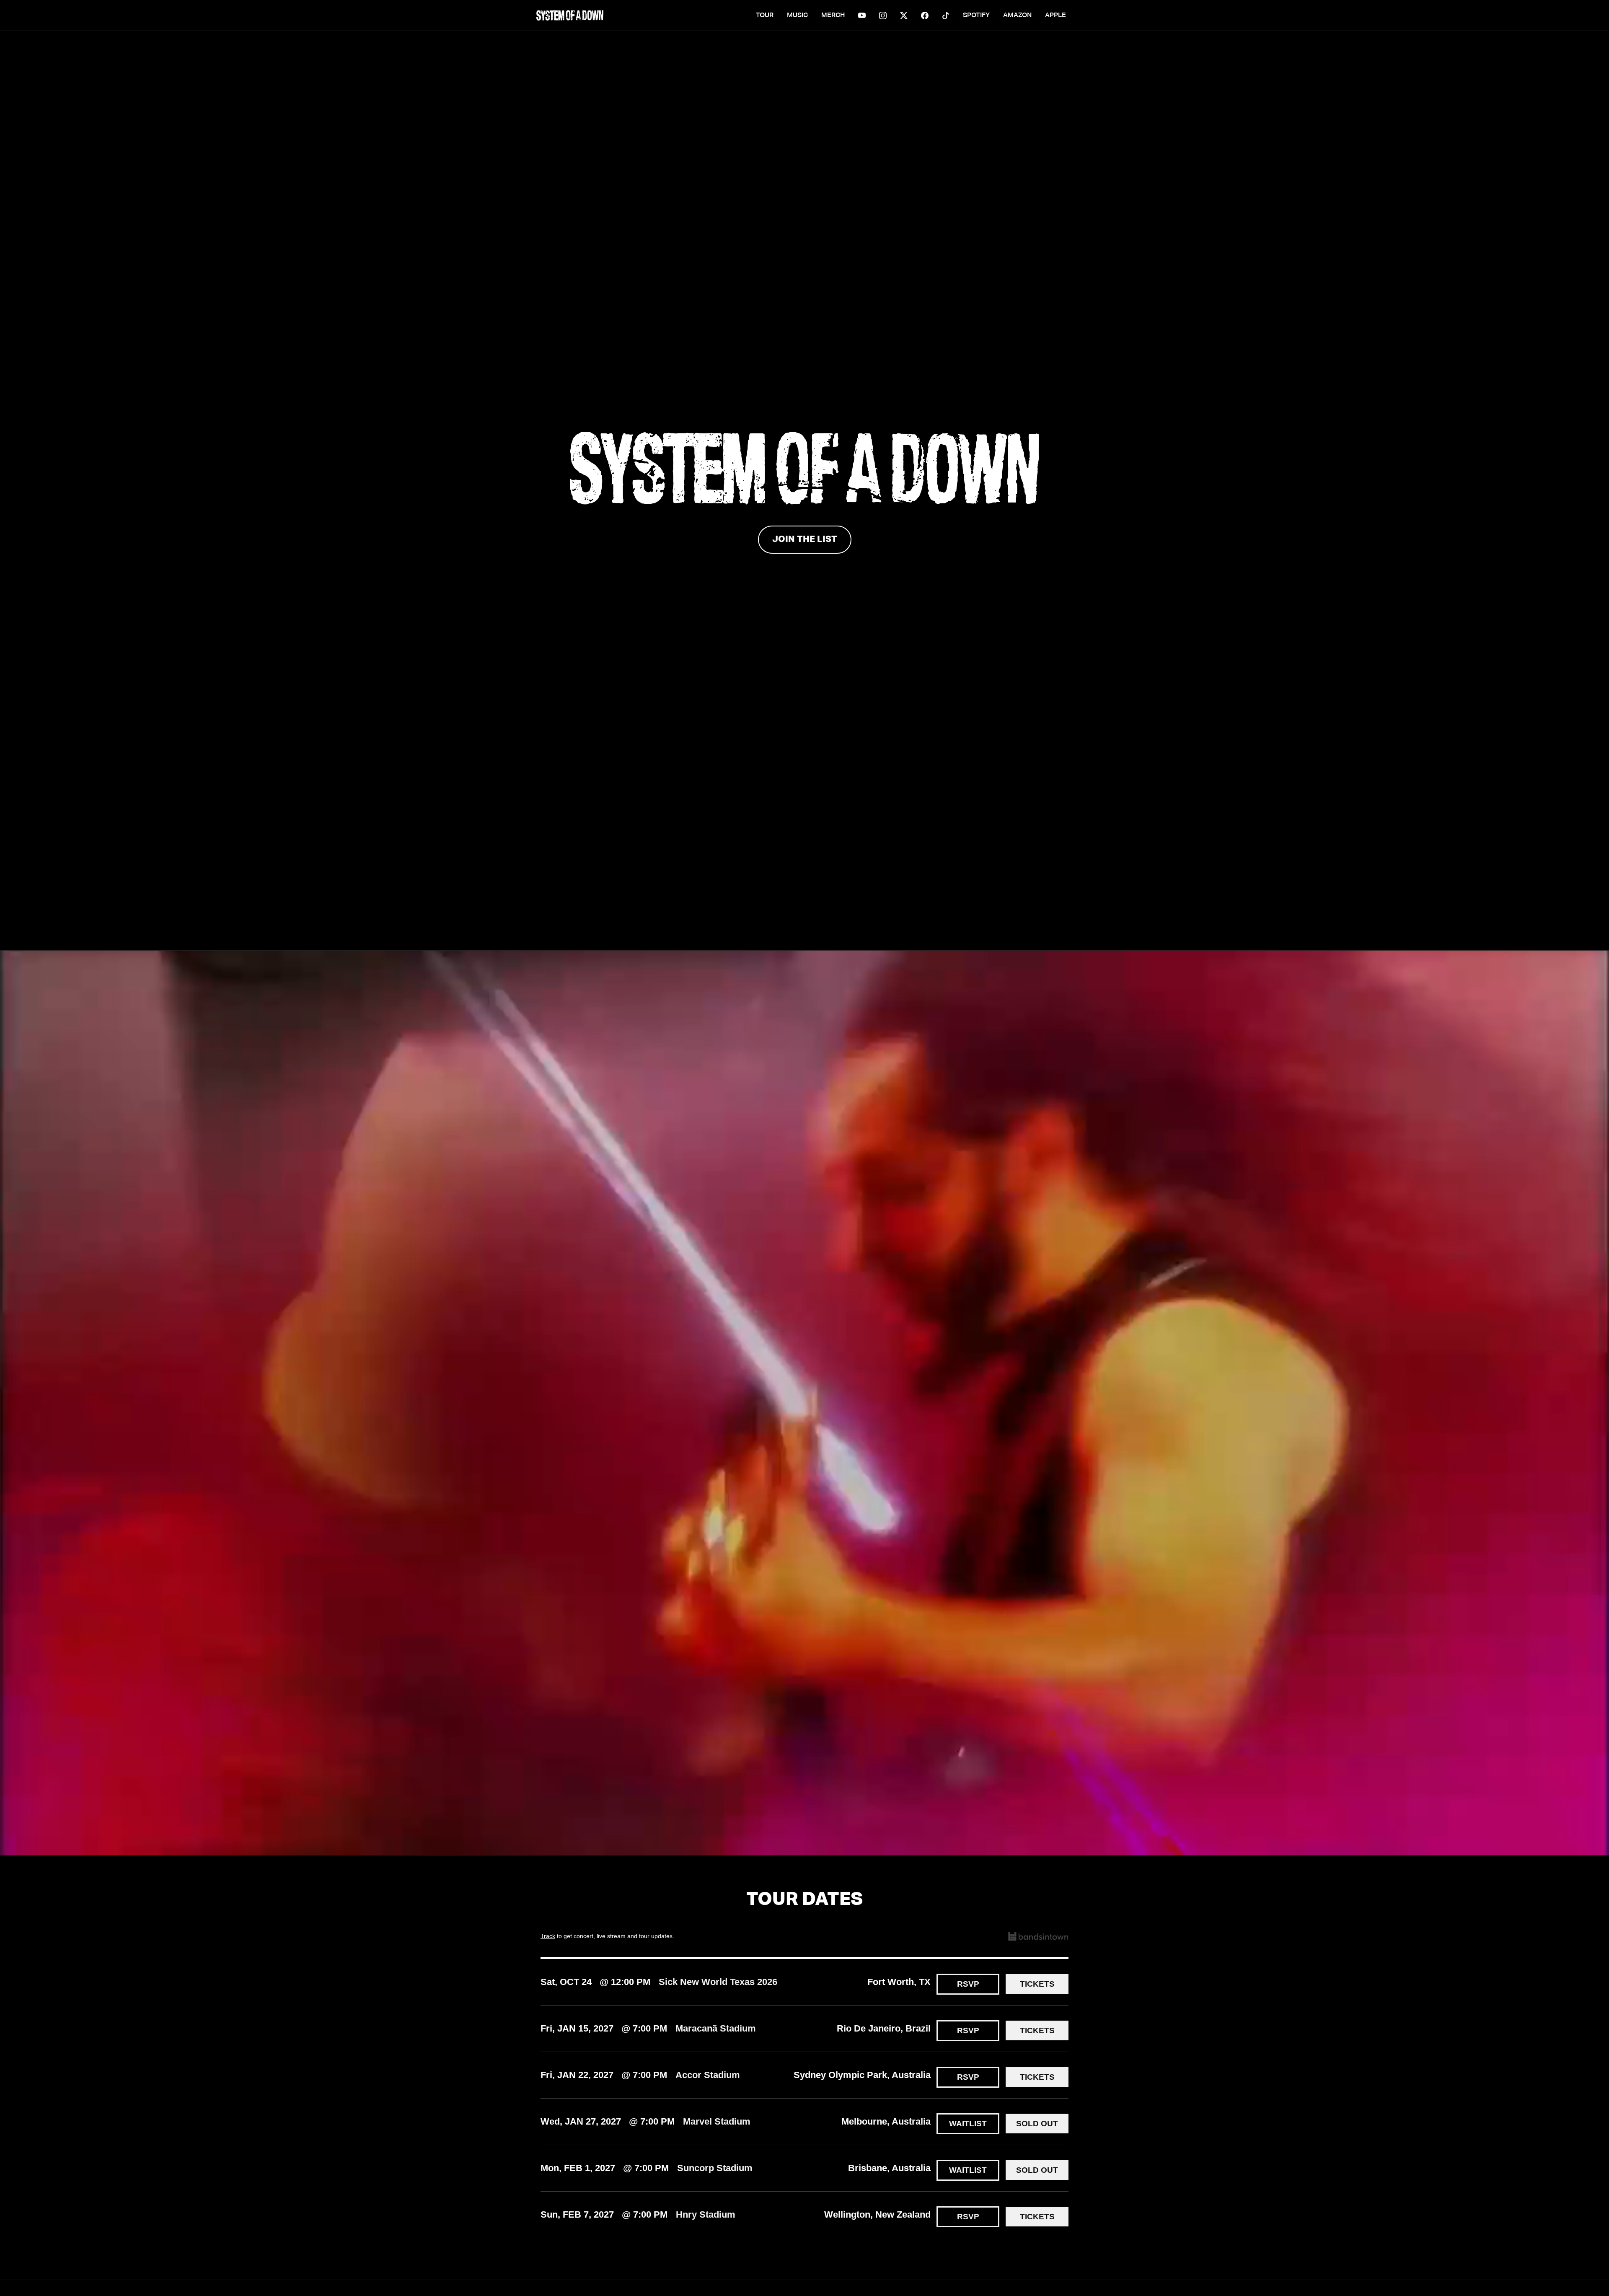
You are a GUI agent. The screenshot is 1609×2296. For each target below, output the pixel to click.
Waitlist (968, 2124)
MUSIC (797, 16)
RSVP (968, 1984)
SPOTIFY (976, 16)
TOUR (765, 16)
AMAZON (1017, 16)
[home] (570, 15)
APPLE (1055, 16)
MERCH (833, 16)
